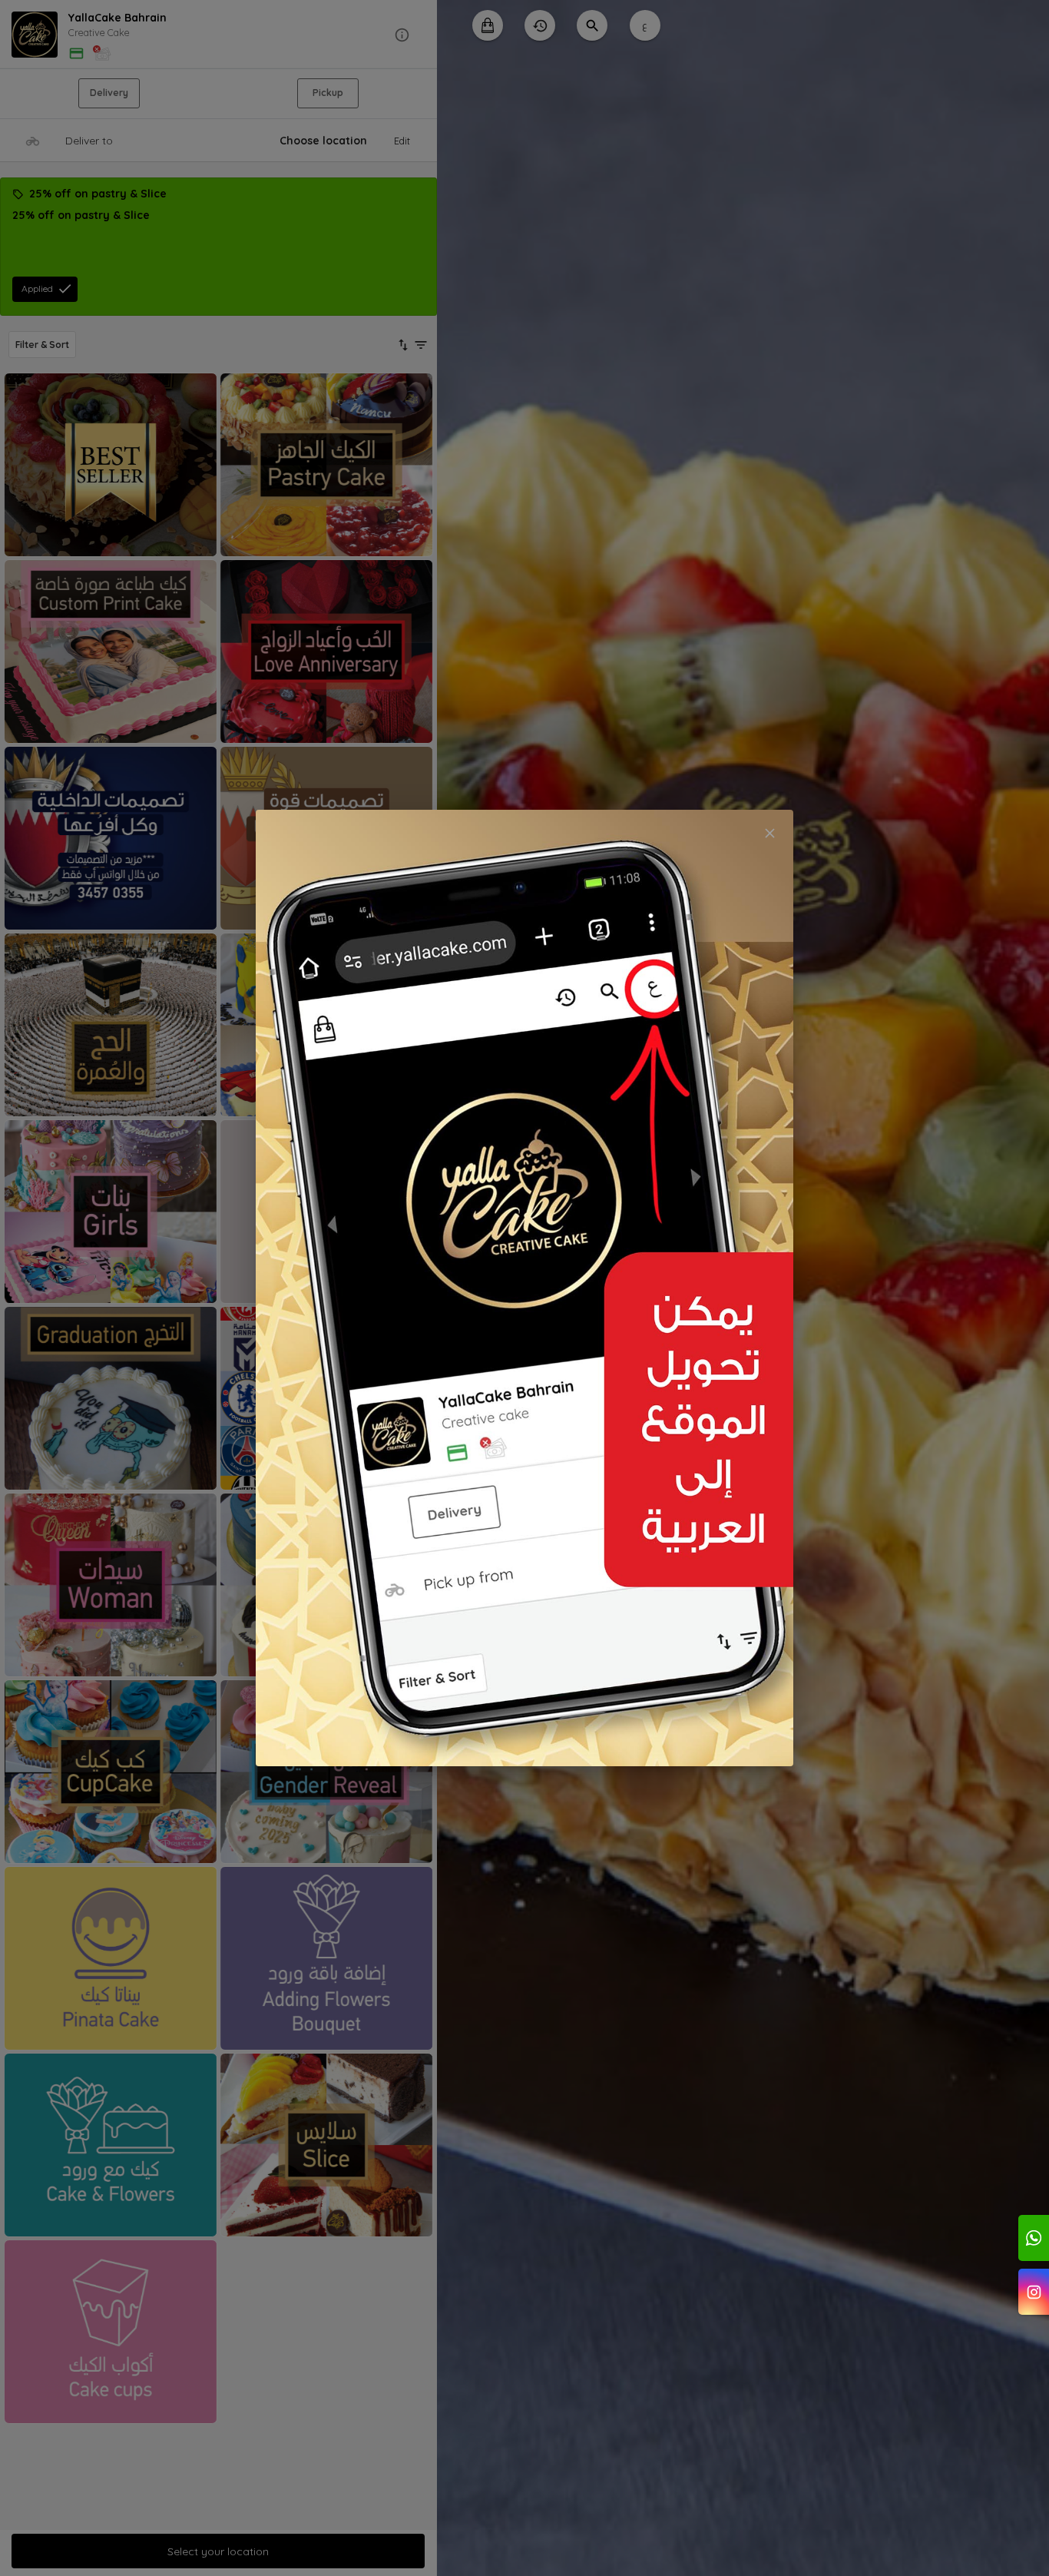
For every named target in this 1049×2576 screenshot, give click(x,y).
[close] (770, 833)
